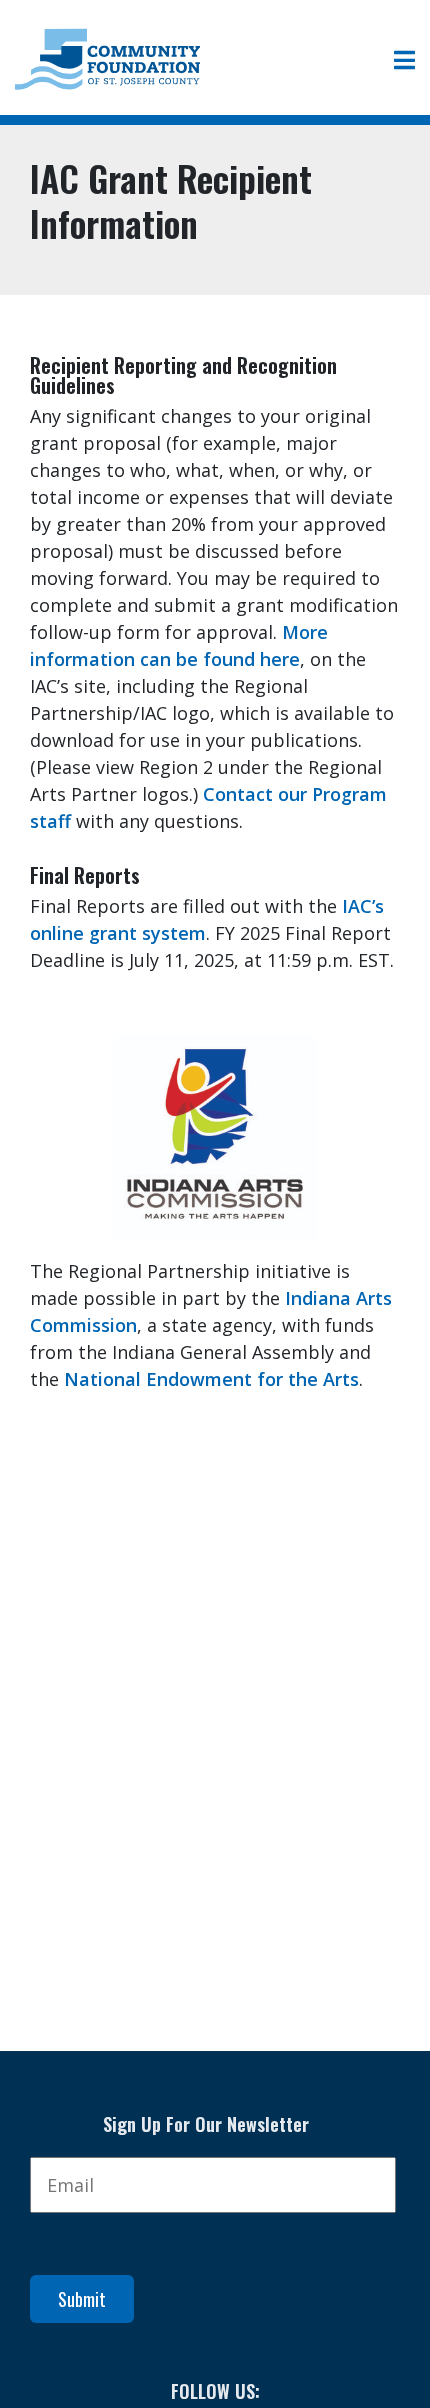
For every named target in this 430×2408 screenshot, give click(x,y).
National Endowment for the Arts (211, 1379)
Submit (82, 2299)
